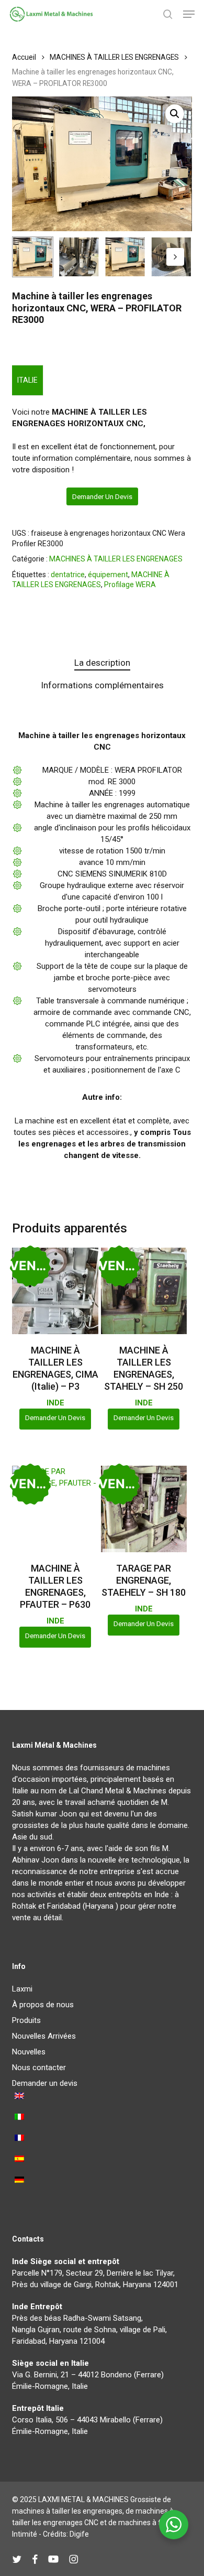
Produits (26, 2020)
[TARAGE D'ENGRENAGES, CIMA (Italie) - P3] (55, 1291)
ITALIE (27, 380)
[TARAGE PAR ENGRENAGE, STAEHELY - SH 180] (144, 1509)
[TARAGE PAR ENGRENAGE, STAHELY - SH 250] (144, 1291)
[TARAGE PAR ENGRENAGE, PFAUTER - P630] (55, 1509)
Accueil (24, 57)
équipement (108, 575)
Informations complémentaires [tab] (102, 685)
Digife (79, 2534)
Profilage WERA (130, 585)
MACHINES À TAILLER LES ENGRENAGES (114, 57)
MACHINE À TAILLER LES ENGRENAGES (91, 580)
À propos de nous (43, 2005)
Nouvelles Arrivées (44, 2036)
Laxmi (22, 1989)
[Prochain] (175, 257)
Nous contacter (39, 2068)
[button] (189, 14)
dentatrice (68, 575)
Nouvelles (29, 2052)
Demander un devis (102, 496)
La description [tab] (102, 663)
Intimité (25, 2534)
